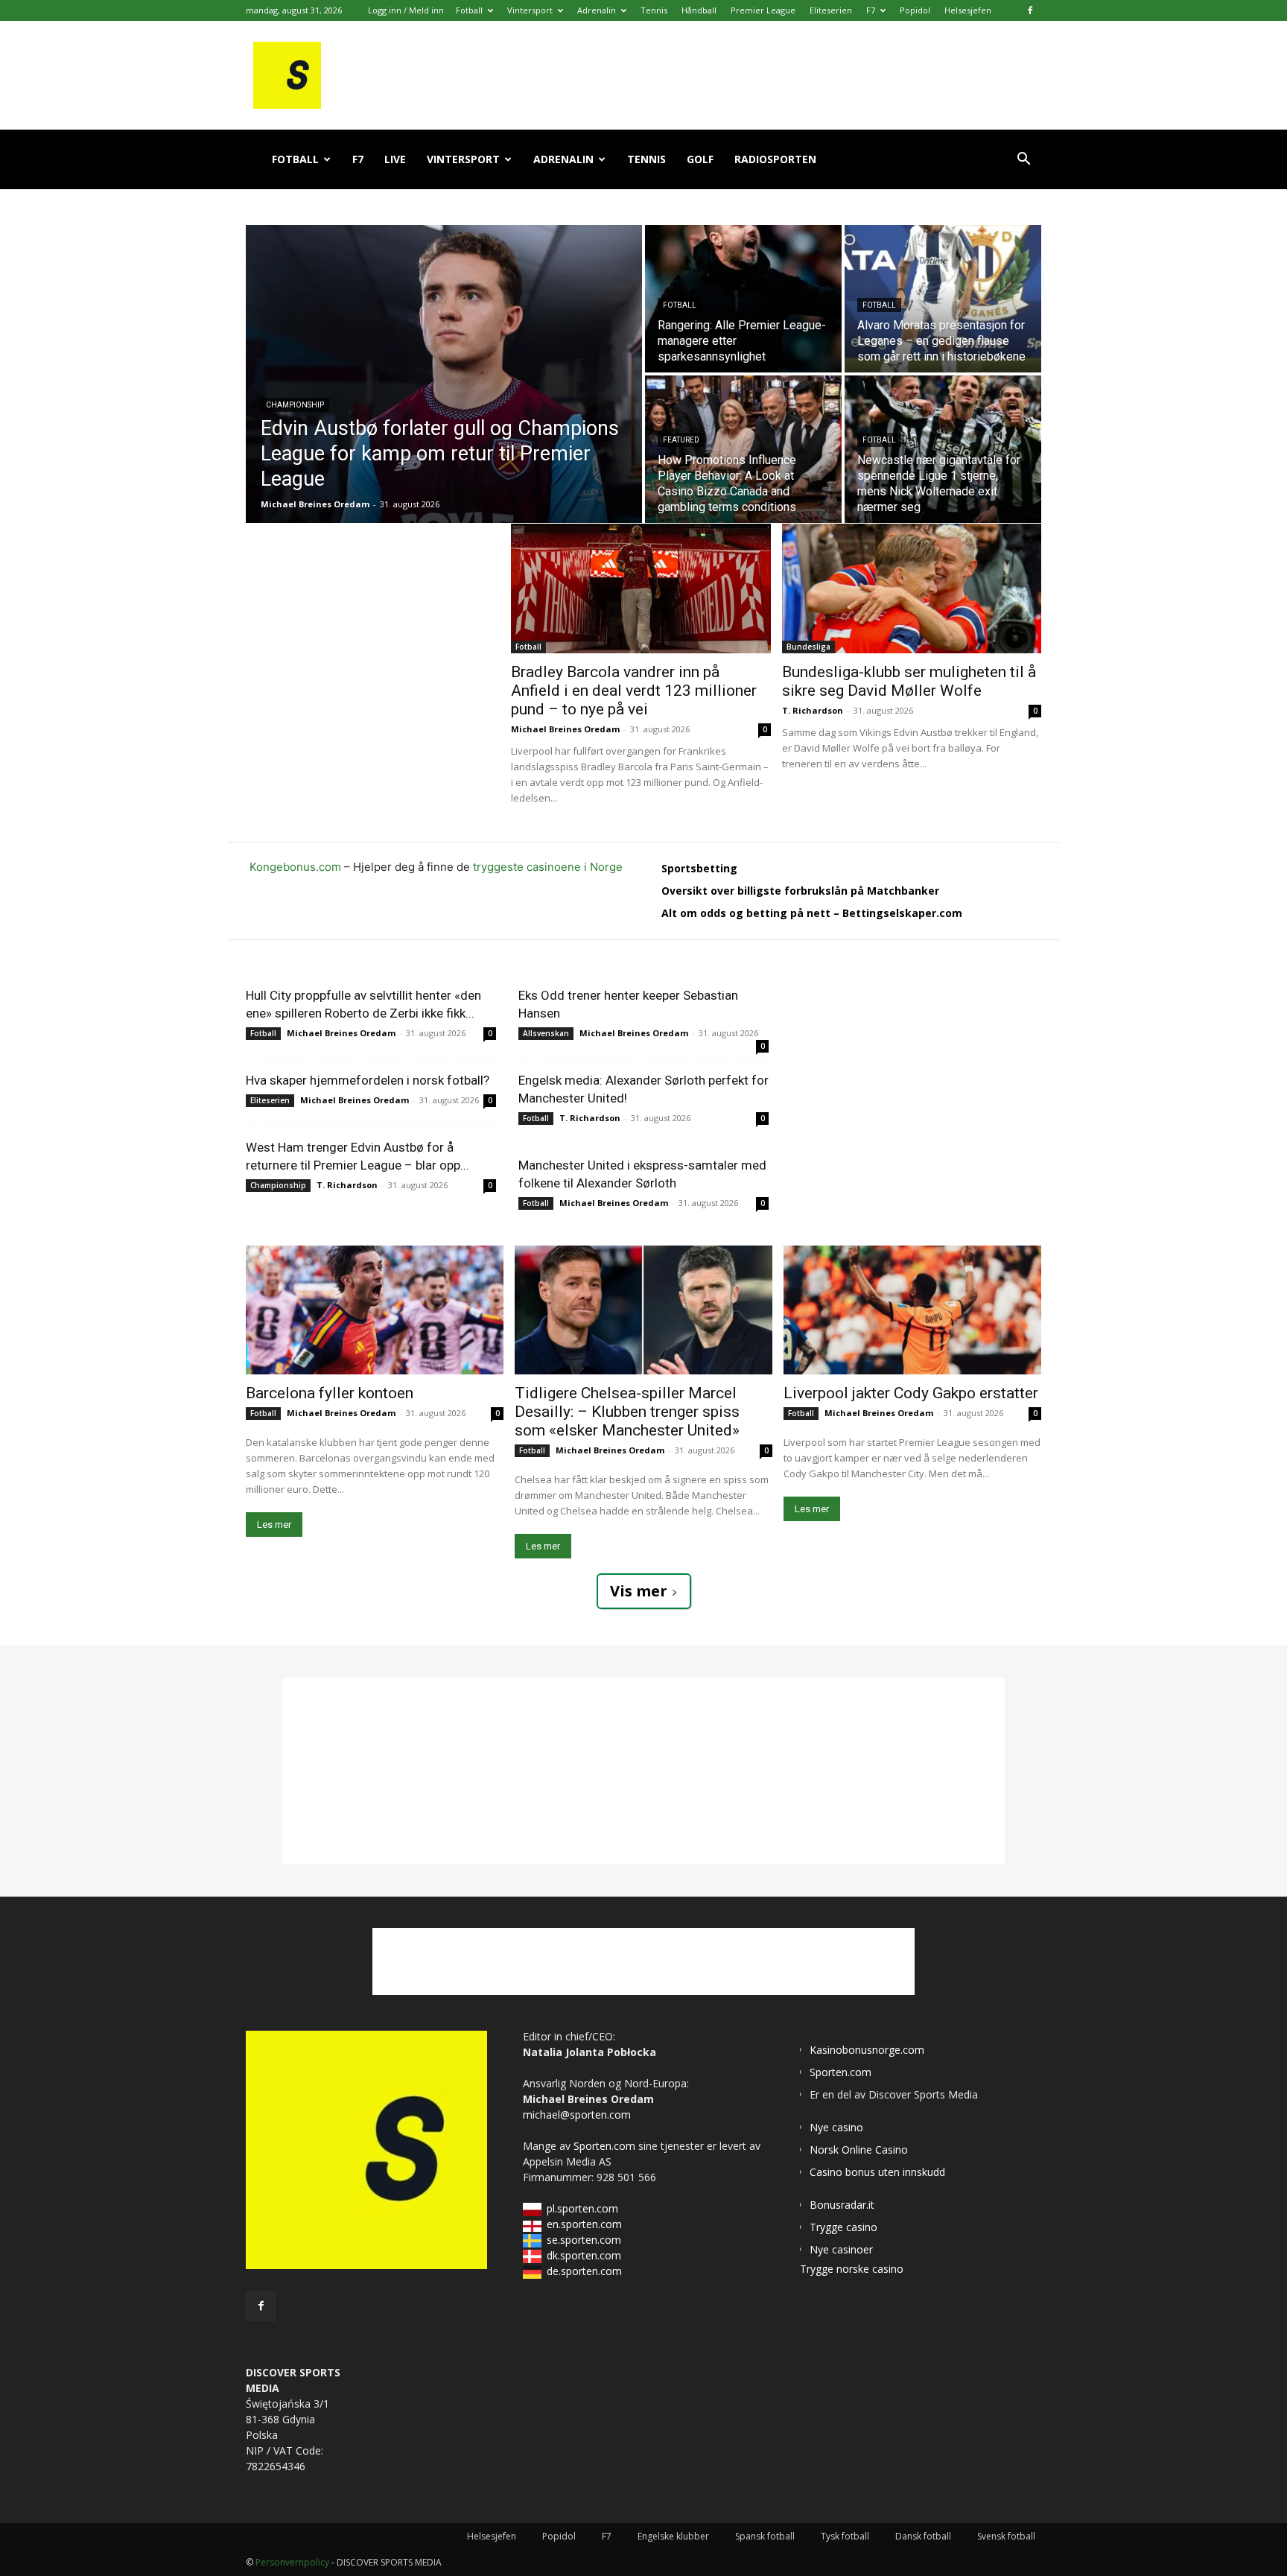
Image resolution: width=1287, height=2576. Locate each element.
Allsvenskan (546, 1033)
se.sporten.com (584, 2240)
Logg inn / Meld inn (406, 10)
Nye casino (836, 2127)
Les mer (274, 1525)
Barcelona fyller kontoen (330, 1393)
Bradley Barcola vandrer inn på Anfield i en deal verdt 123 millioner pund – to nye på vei (634, 691)
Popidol (915, 10)
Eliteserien (831, 10)
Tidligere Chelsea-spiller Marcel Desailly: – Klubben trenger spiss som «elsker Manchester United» (627, 1412)
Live (395, 159)
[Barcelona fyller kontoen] (375, 1310)
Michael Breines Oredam (565, 729)
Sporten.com (606, 2146)
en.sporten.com (584, 2224)
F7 (871, 10)
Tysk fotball (845, 2536)
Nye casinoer (841, 2249)
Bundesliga (808, 647)
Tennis (654, 10)
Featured (681, 440)
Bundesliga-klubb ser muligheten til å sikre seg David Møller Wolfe (909, 681)
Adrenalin (597, 10)
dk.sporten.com (584, 2255)
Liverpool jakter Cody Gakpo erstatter (911, 1393)
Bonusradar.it (842, 2205)
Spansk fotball (765, 2536)
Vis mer (639, 1591)
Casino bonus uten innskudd (877, 2172)
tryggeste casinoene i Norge (548, 867)
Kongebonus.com (295, 867)
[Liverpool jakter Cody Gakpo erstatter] (912, 1310)
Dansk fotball (923, 2536)
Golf (700, 159)
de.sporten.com (584, 2271)
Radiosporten (775, 159)
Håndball (699, 10)
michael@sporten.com (577, 2115)
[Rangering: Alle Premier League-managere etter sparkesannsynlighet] (743, 299)
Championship (295, 405)
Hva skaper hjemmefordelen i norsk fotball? (368, 1080)
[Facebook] (1030, 10)
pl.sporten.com (582, 2208)
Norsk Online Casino (859, 2150)
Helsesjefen (968, 10)
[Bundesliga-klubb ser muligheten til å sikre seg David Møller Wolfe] (912, 589)
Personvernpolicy (292, 2562)
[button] (1023, 161)
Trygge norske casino (852, 2269)
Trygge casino (843, 2227)
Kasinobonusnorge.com (867, 2050)
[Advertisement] (378, 617)
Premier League (763, 10)
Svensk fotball (1006, 2536)
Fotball (469, 10)
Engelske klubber (673, 2536)
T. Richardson (813, 710)
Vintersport (530, 10)
